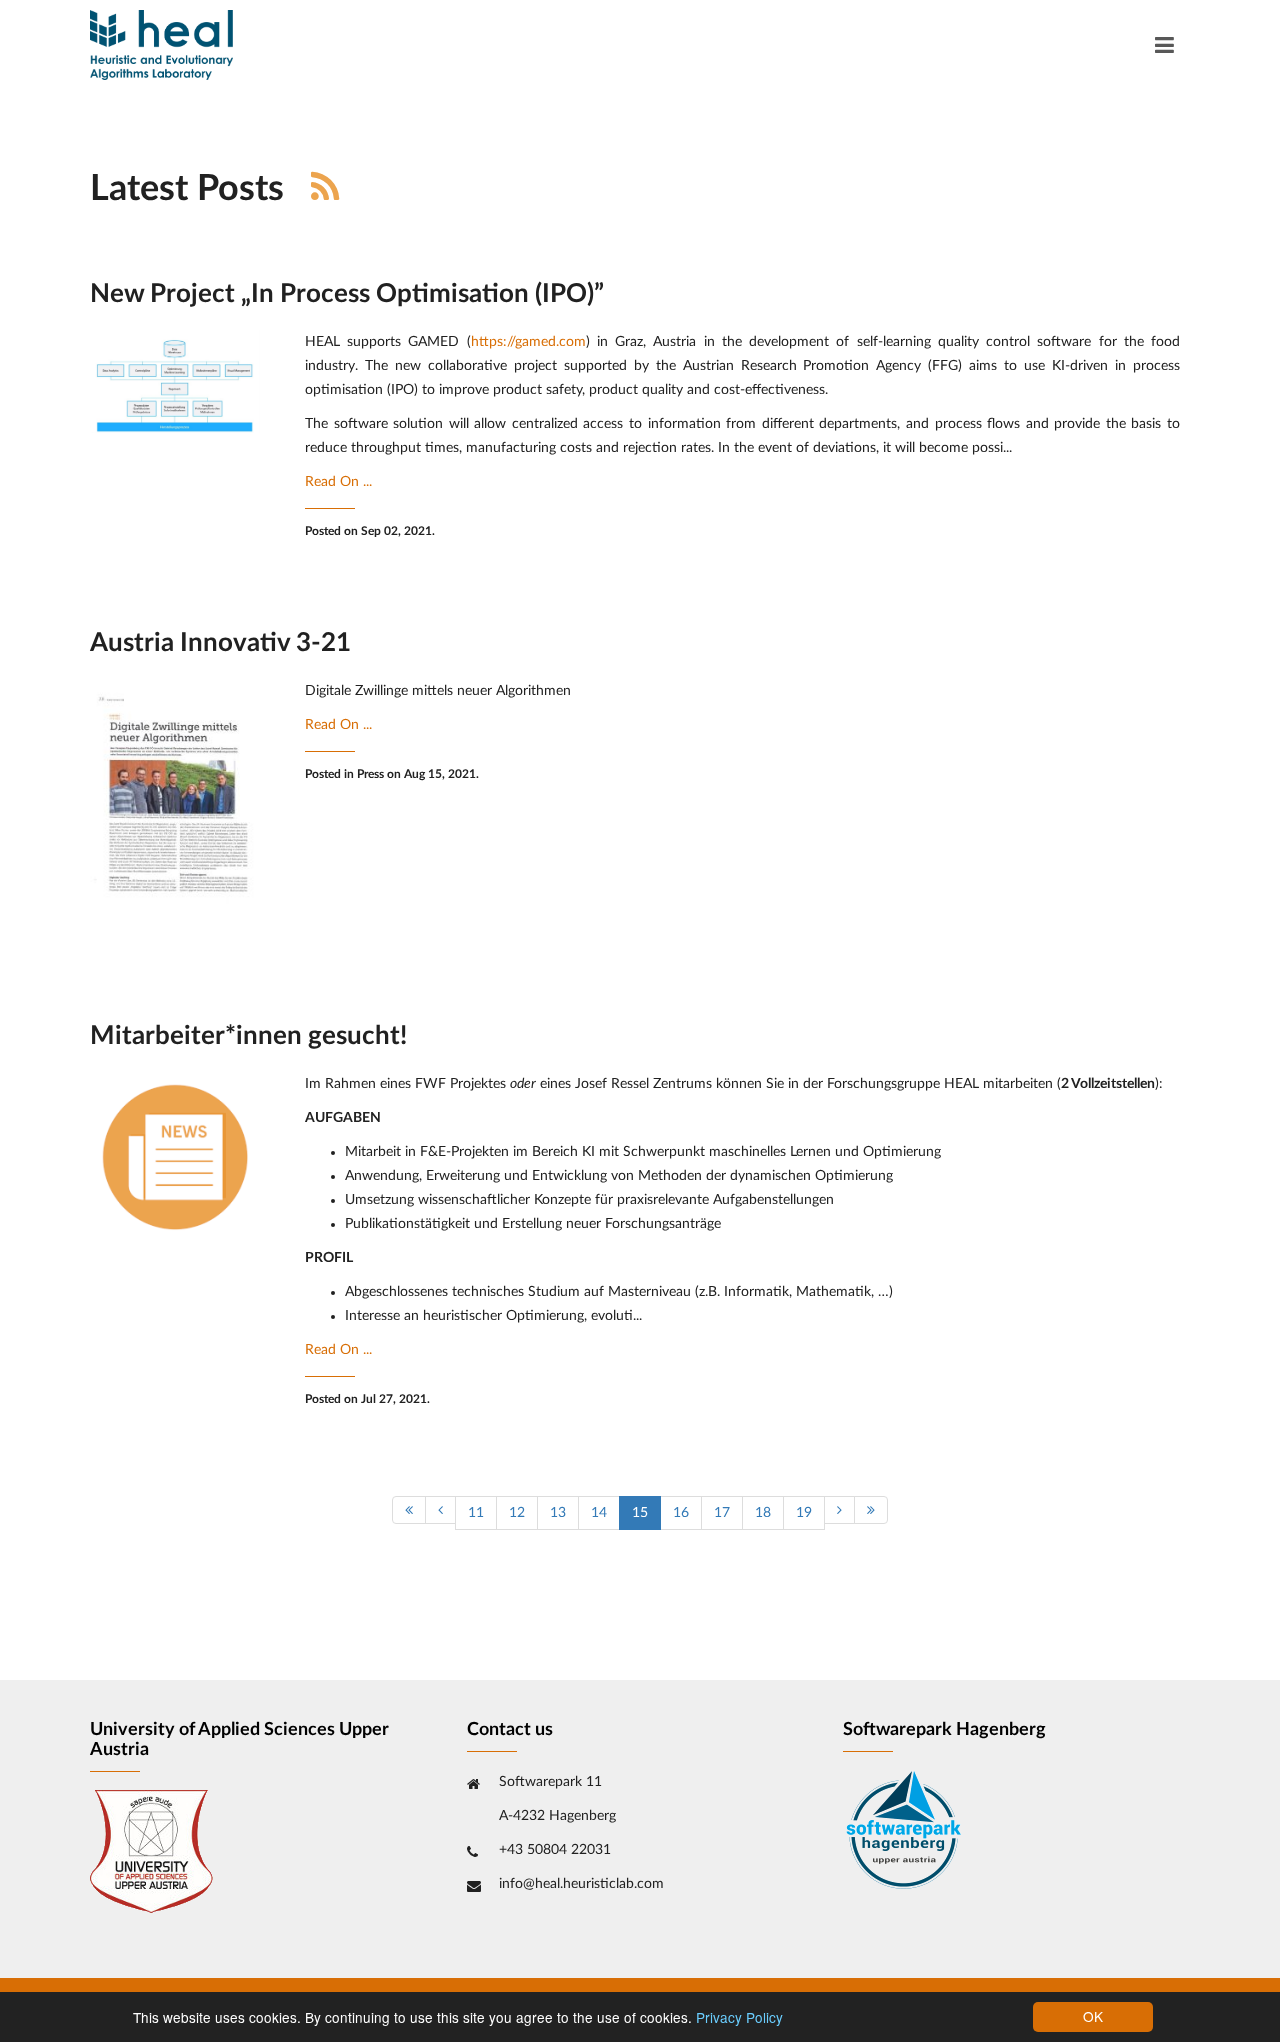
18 (763, 1513)
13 (558, 1513)
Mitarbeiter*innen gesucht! (248, 1036)
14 (599, 1513)
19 (804, 1513)
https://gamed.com (528, 342)
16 (681, 1513)
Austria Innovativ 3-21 (220, 643)
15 (640, 1513)
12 (517, 1513)
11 (476, 1513)
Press (370, 774)
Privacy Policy (739, 2017)
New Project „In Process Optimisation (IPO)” (347, 294)
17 (722, 1513)
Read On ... (338, 482)
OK (1093, 2016)
